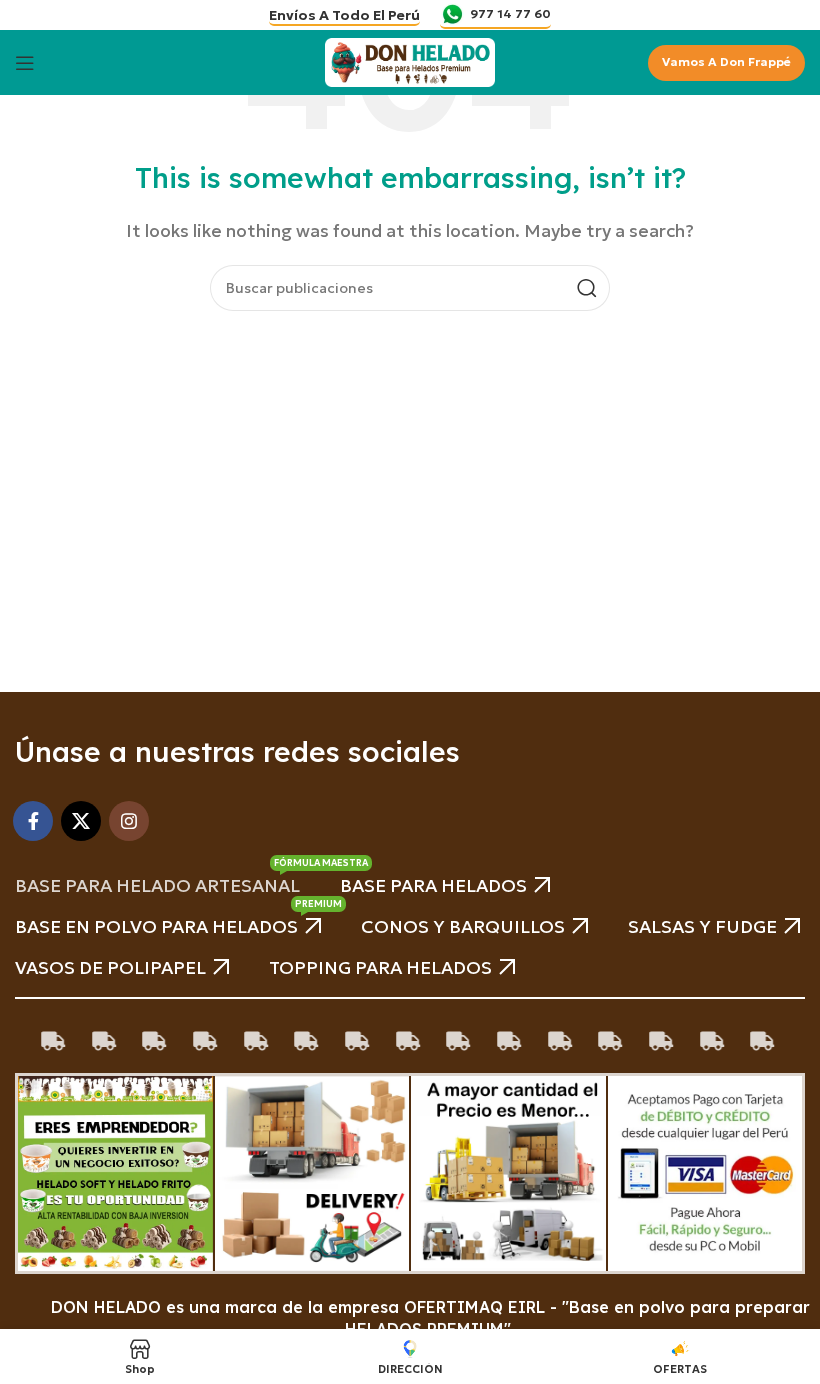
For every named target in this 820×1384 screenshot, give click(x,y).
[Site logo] (410, 60)
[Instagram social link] (129, 821)
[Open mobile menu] (25, 63)
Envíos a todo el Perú (344, 15)
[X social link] (81, 821)
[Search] (587, 288)
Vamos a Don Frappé (726, 61)
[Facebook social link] (33, 821)
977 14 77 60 (510, 13)
